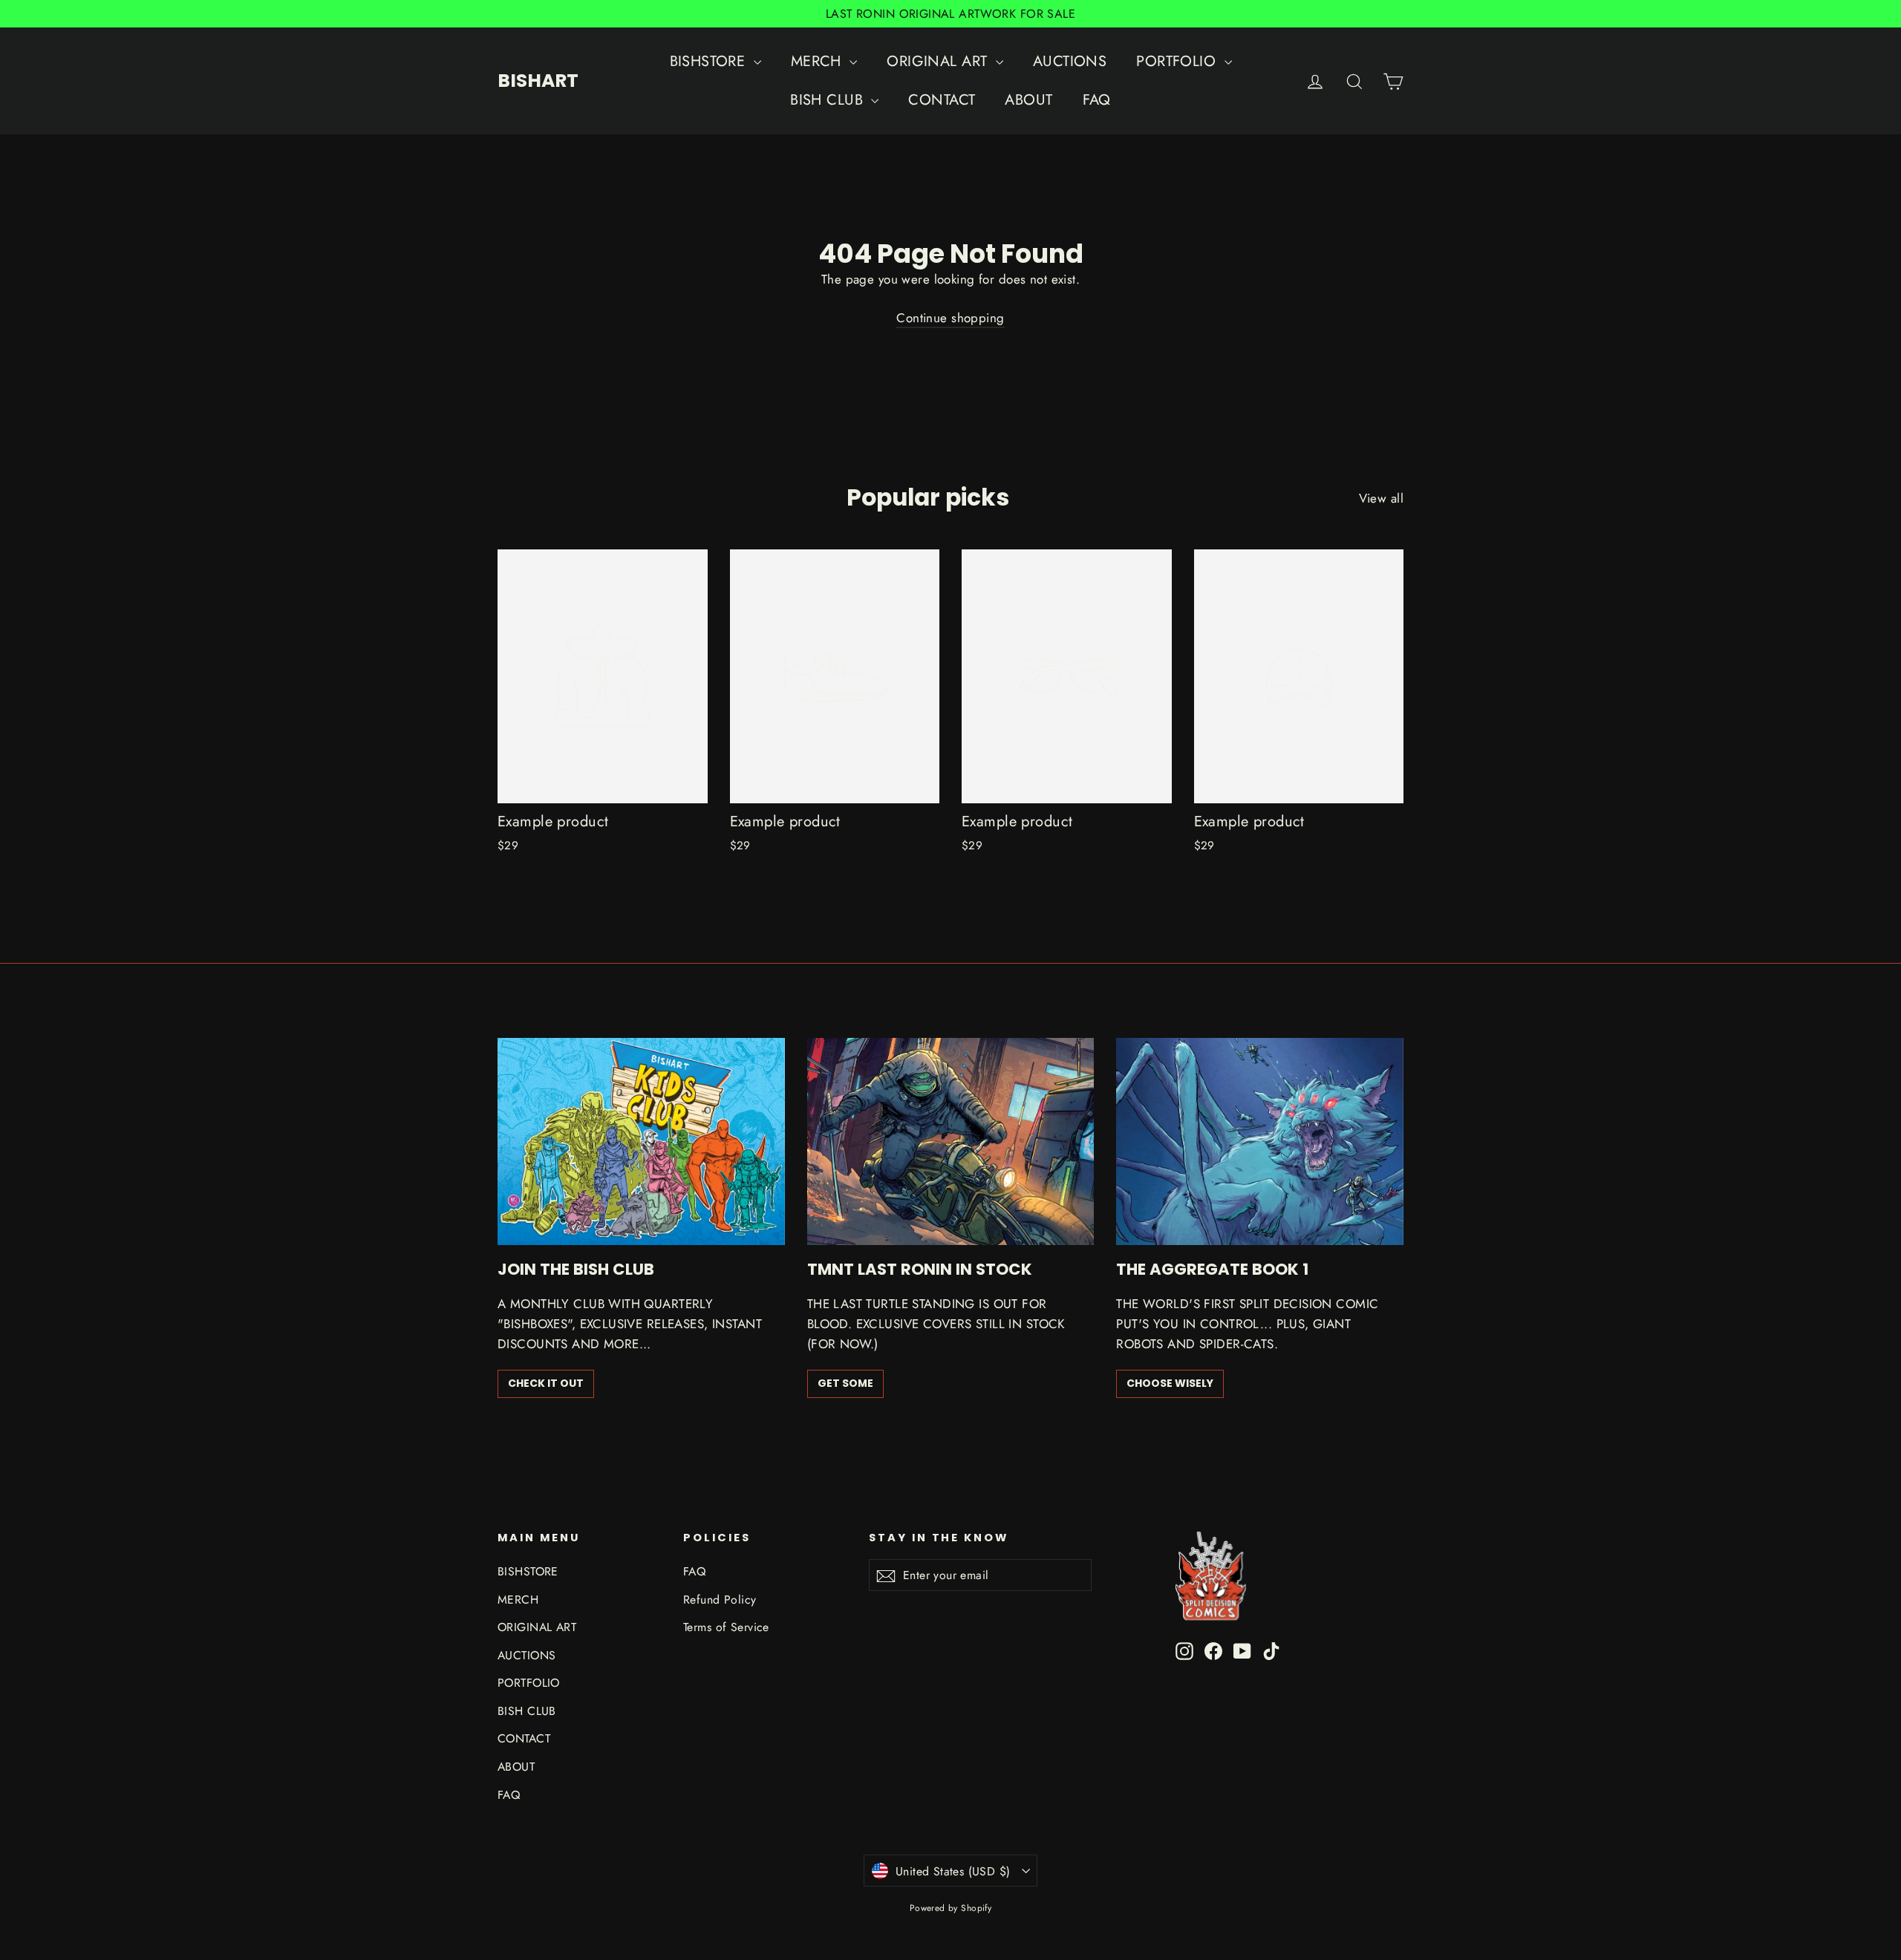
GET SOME (845, 1383)
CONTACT (942, 100)
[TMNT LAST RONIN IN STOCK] (951, 1141)
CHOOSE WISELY (1170, 1383)
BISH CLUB (829, 100)
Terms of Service (726, 1627)
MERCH (819, 61)
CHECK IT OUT (546, 1383)
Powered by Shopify (951, 1908)
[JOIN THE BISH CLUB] (641, 1141)
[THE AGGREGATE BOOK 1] (1260, 1141)
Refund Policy (720, 1600)
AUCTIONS (1070, 61)
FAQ (1097, 100)
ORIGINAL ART (939, 61)
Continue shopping (950, 318)
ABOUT (1028, 100)
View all (1381, 498)
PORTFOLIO (1178, 61)
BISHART (538, 81)
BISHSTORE (710, 61)
